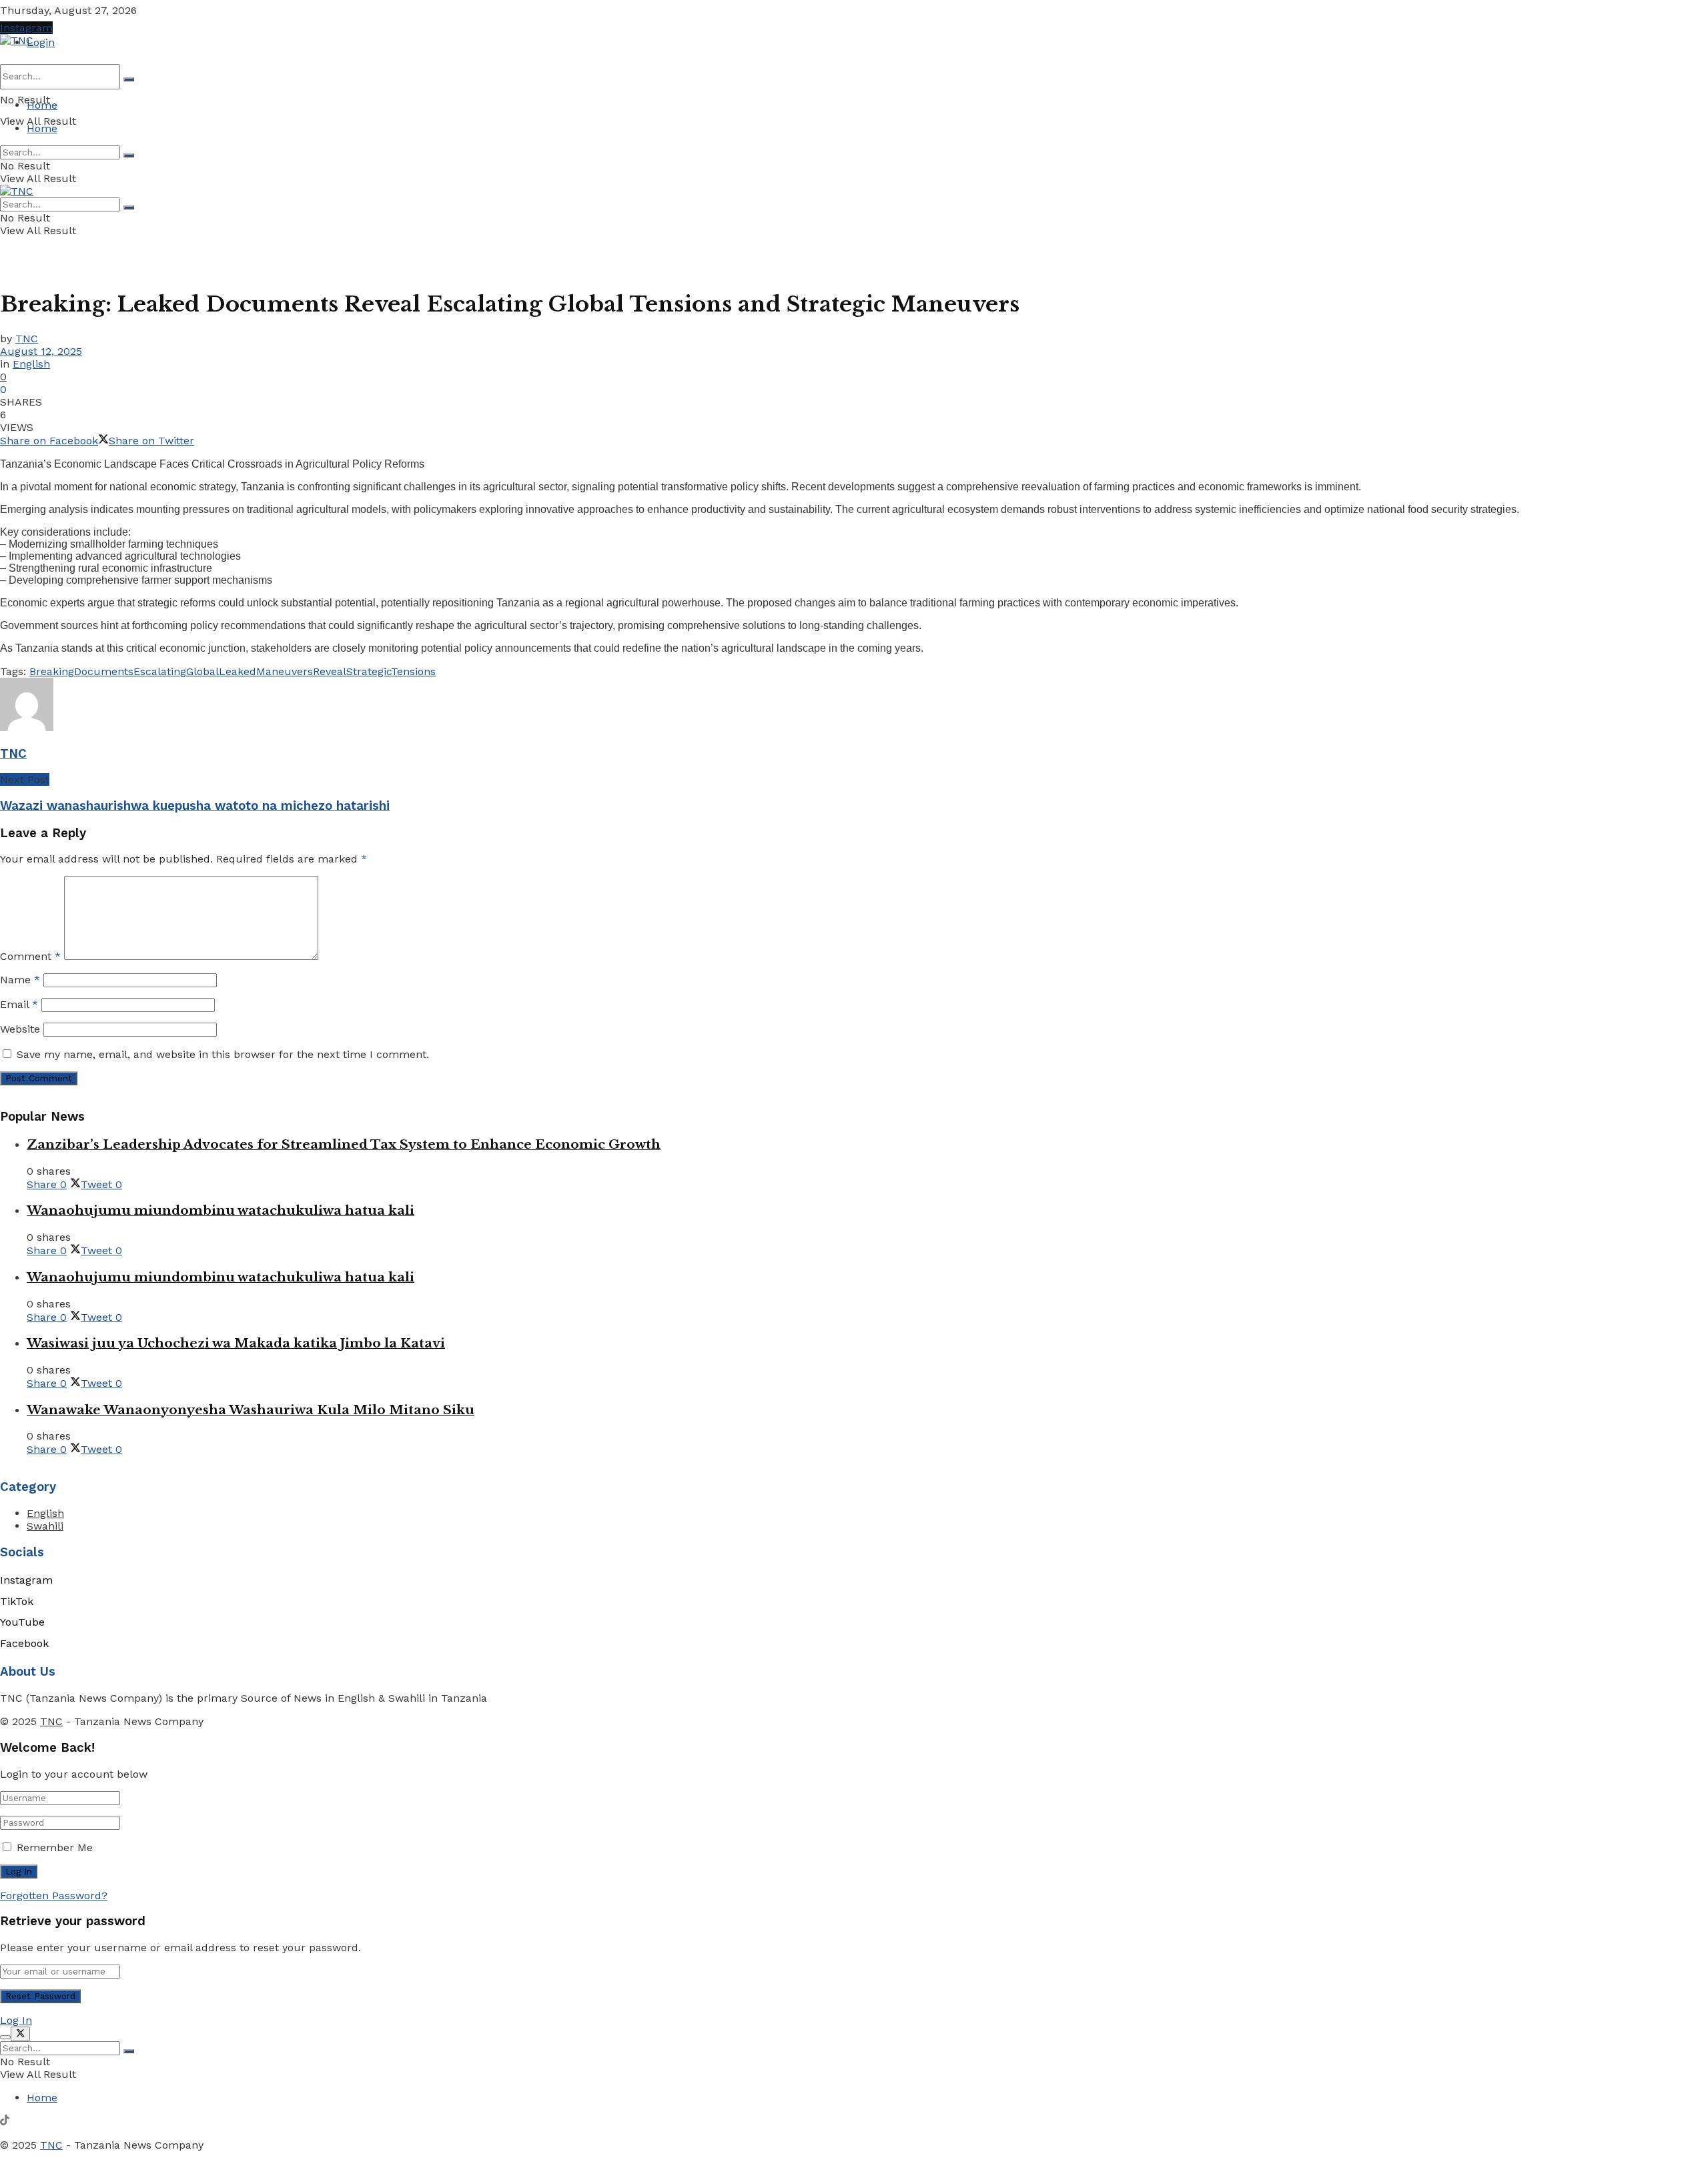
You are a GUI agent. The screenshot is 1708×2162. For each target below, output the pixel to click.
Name (20, 980)
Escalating (160, 671)
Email (19, 1004)
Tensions (413, 671)
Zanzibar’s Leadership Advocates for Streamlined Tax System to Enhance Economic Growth (344, 1144)
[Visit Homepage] (17, 40)
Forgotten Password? (54, 1896)
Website (20, 1029)
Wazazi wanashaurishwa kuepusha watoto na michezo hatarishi (195, 806)
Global (202, 671)
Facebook (24, 1643)
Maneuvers (285, 671)
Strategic (369, 671)
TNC (27, 339)
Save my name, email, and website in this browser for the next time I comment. (223, 1054)
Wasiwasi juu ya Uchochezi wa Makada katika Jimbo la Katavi (236, 1343)
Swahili (45, 1526)
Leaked (238, 671)
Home (42, 105)
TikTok (17, 1601)
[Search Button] (129, 79)
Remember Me (55, 1847)
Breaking (52, 671)
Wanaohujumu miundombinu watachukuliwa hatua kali (221, 1210)
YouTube (22, 1622)
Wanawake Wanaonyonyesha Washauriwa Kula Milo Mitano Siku (251, 1410)
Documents (104, 671)
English (31, 364)
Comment (30, 956)
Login (41, 42)
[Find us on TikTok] (5, 2122)
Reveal (330, 671)
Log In (16, 2020)
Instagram (26, 28)
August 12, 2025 (41, 351)
